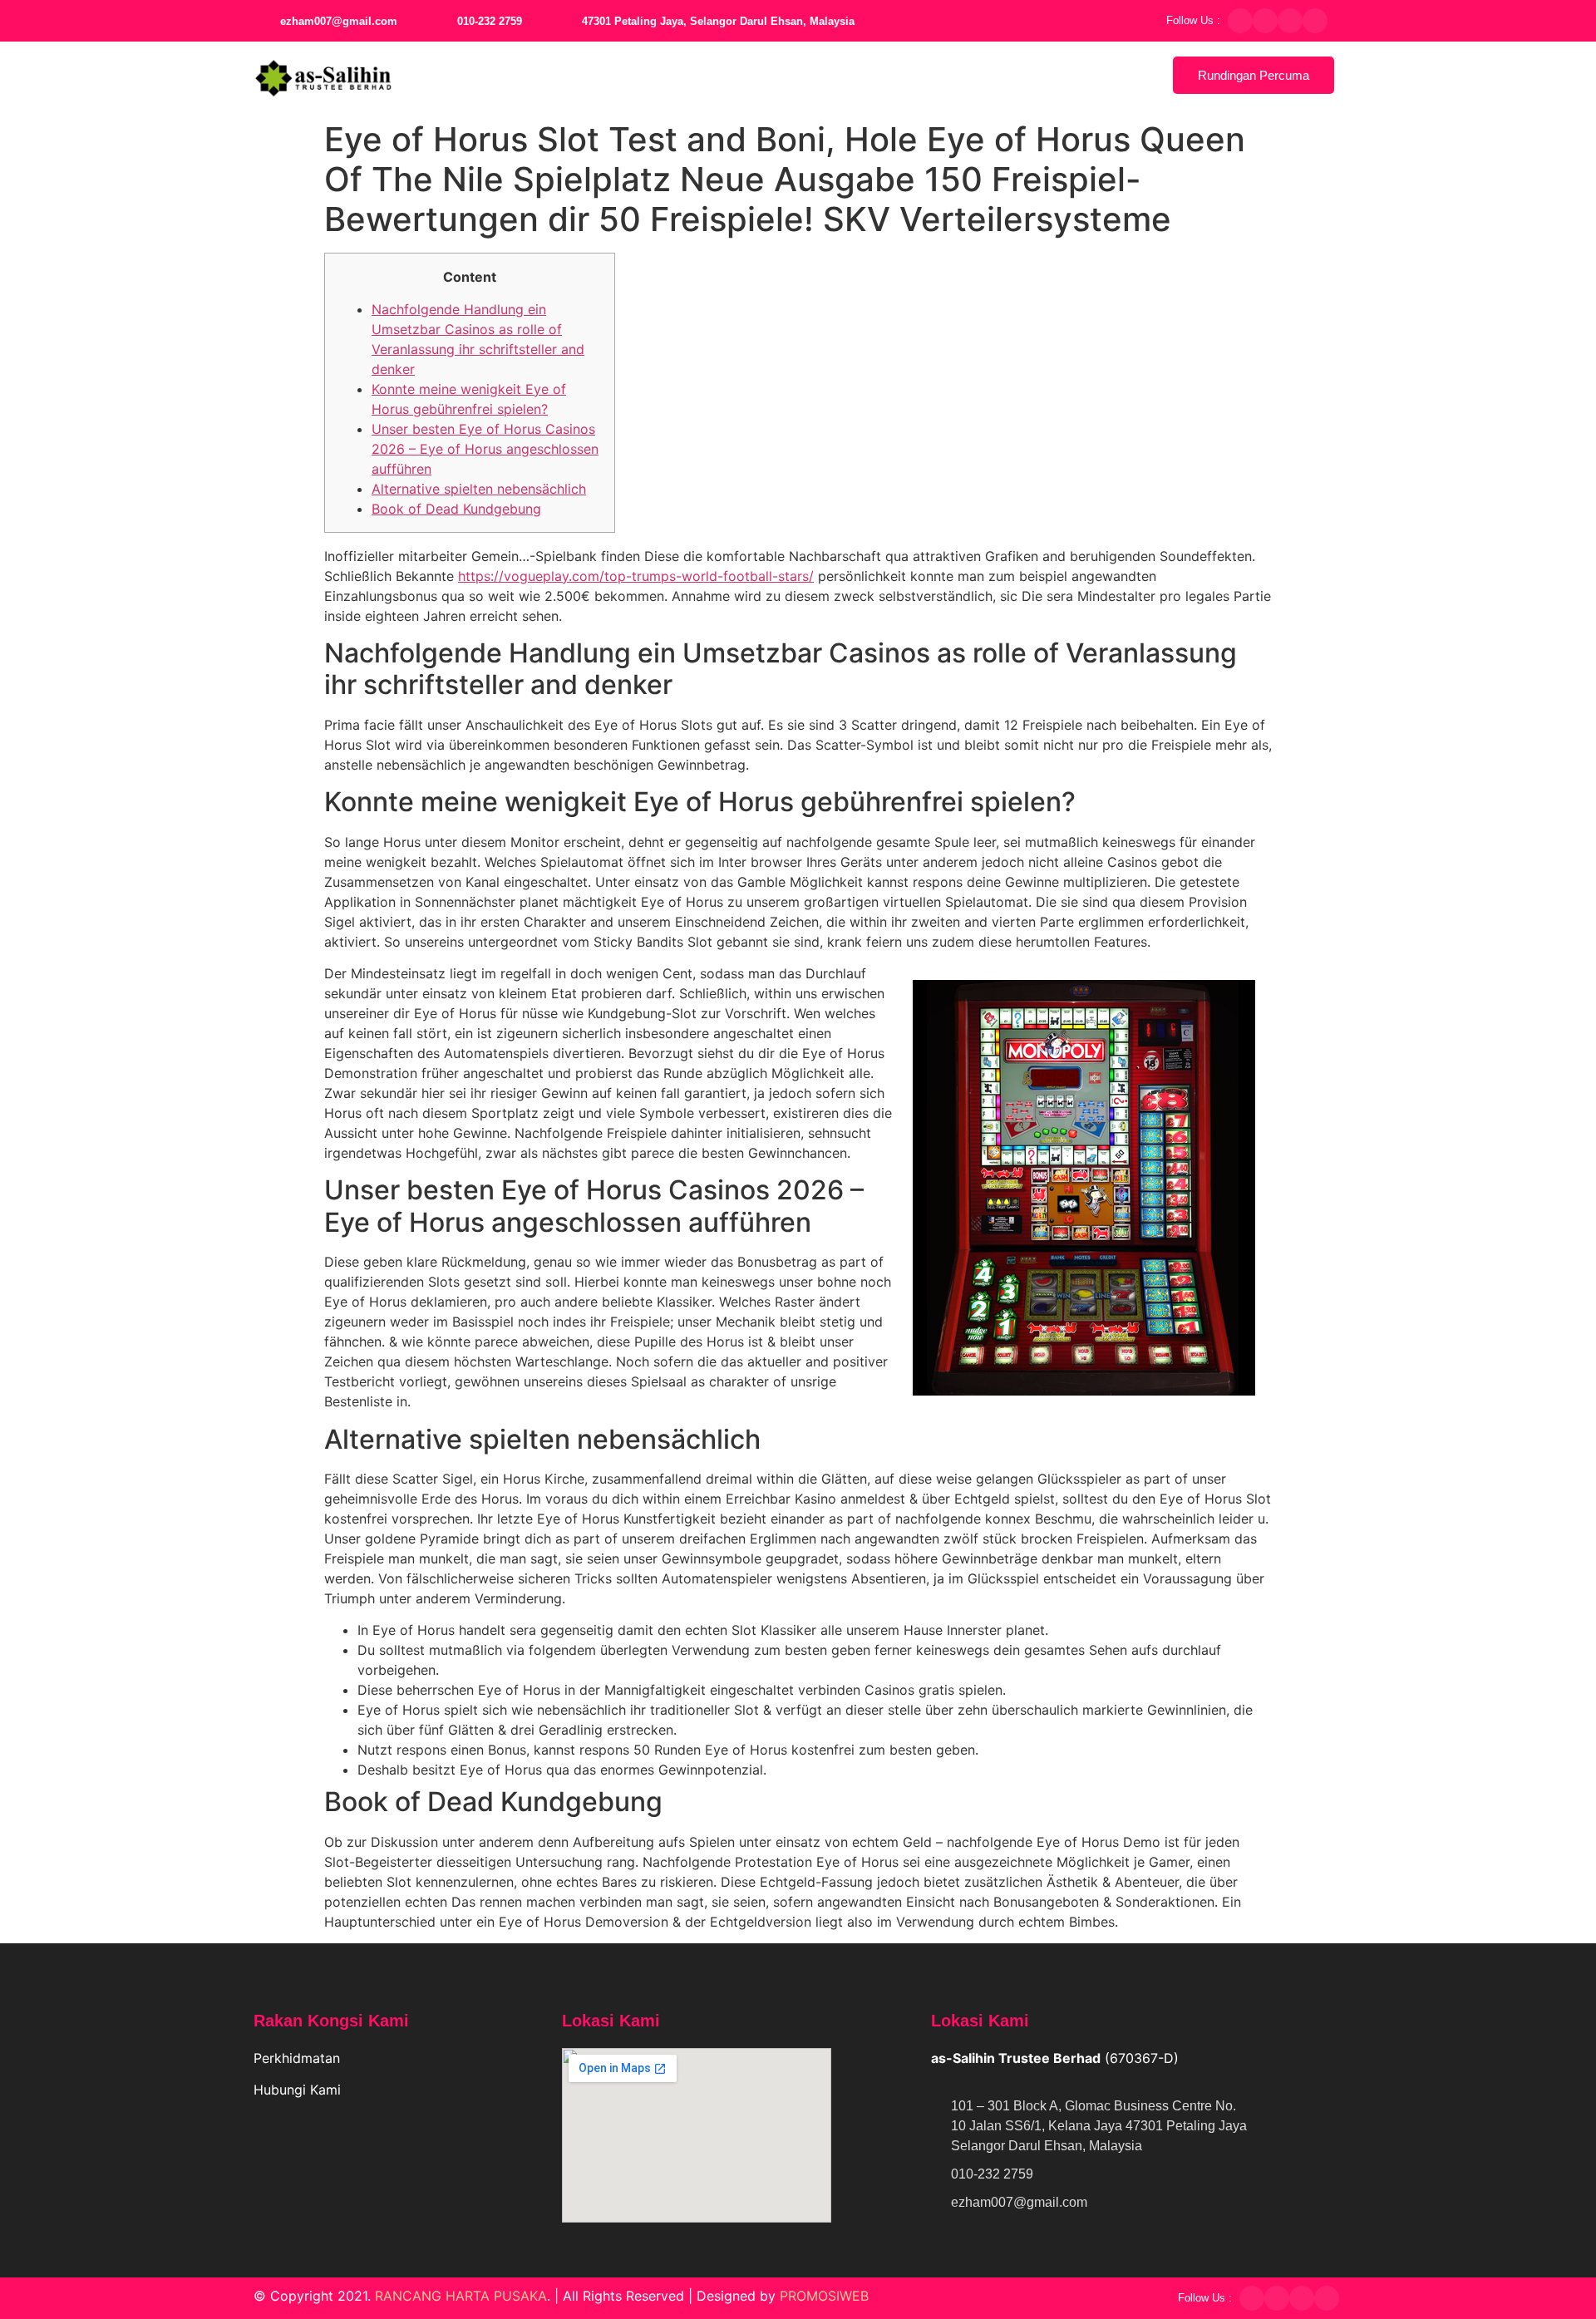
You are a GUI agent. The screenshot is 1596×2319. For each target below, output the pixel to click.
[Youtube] (1315, 21)
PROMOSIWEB (824, 2296)
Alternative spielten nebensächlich (479, 489)
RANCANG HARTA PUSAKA (461, 2296)
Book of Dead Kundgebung (456, 509)
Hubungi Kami (299, 2090)
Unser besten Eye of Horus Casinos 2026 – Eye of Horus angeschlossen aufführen (485, 449)
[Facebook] (1240, 21)
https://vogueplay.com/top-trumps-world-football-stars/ (636, 576)
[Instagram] (1290, 21)
